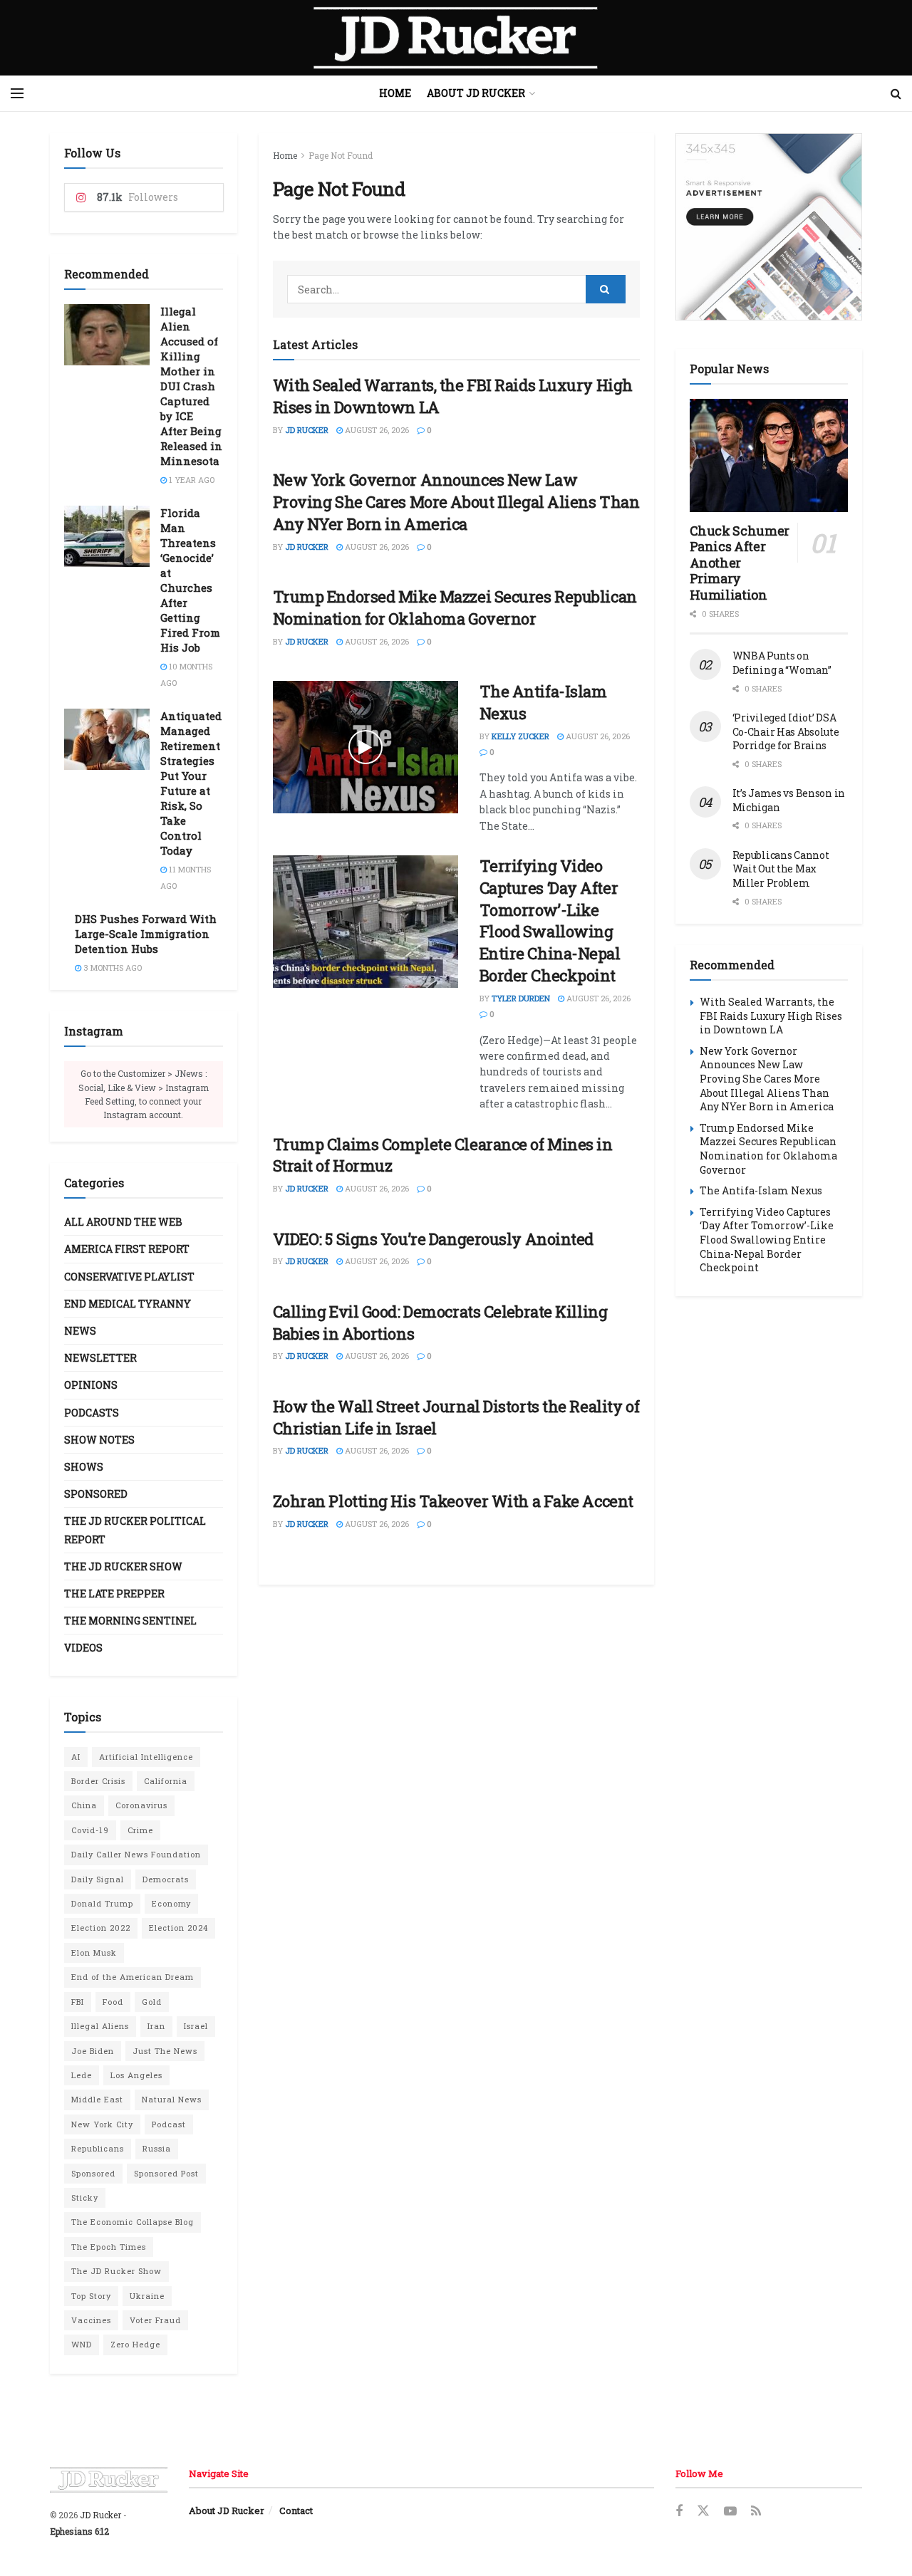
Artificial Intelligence (146, 1757)
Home (395, 93)
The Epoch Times (109, 2247)
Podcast (169, 2124)
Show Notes (99, 1440)
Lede (82, 2075)
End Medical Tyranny (128, 1304)
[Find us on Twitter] (703, 2511)
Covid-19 (90, 1830)
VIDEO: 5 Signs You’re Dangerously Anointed (434, 1239)
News (80, 1331)
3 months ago (112, 968)
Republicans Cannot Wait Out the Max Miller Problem (781, 869)
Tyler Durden (521, 998)
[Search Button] (896, 93)
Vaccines (91, 2320)
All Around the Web (123, 1222)
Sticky (85, 2197)
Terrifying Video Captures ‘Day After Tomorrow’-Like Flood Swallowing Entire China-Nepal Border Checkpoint (550, 921)
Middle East (97, 2099)
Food (113, 2002)
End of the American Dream (133, 1977)
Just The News (165, 2051)
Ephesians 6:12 (79, 2531)
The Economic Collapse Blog (133, 2222)
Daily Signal (98, 1879)
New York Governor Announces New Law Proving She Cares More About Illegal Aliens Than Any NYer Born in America (456, 502)
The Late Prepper (114, 1594)
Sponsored (96, 1494)
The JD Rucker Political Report (135, 1530)
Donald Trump (102, 1903)
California (166, 1781)
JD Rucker (307, 430)
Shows (84, 1467)
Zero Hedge (135, 2344)
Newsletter (100, 1358)
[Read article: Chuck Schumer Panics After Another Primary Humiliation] (769, 455)
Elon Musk (94, 1952)
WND (82, 2344)
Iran (156, 2026)
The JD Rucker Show (123, 1566)
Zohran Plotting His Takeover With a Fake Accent (453, 1501)
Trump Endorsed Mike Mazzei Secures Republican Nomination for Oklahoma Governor (455, 608)
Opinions (91, 1385)
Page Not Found (341, 155)
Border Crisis (98, 1781)
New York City (102, 2124)
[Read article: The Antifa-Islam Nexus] (366, 747)
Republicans (98, 2148)
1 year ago (191, 480)
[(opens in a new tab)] (366, 922)
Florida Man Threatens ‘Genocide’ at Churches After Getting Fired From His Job (190, 580)
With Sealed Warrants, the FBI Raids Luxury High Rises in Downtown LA (771, 1016)
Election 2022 (101, 1928)
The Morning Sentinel (130, 1621)
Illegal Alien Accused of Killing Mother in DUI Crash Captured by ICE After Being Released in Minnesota (191, 386)
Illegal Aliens (100, 2026)
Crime (140, 1830)
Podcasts (92, 1413)
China (84, 1805)
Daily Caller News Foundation (136, 1854)
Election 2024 (178, 1928)
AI (76, 1757)
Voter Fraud (155, 2320)
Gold (152, 2002)
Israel (196, 2026)
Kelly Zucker (520, 736)
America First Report (127, 1249)
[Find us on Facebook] (679, 2512)
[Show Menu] (17, 93)
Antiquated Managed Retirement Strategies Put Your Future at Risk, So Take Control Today (191, 783)
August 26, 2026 (376, 430)
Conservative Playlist (129, 1277)
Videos (83, 1648)
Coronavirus (141, 1805)
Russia (157, 2148)
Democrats (166, 1879)
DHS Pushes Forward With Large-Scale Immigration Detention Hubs (146, 934)
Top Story (91, 2296)
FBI (78, 2002)
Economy (171, 1903)
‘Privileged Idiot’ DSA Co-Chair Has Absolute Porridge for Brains (786, 731)
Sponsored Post (166, 2173)
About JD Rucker (476, 93)
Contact (296, 2510)
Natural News (172, 2099)
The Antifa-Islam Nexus (761, 1190)
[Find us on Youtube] (730, 2512)
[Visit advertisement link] (769, 227)
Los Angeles (136, 2075)
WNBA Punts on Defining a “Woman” (782, 663)
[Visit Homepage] (456, 38)
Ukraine (147, 2296)
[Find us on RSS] (756, 2512)
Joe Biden (93, 2051)
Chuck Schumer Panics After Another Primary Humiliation (740, 563)
